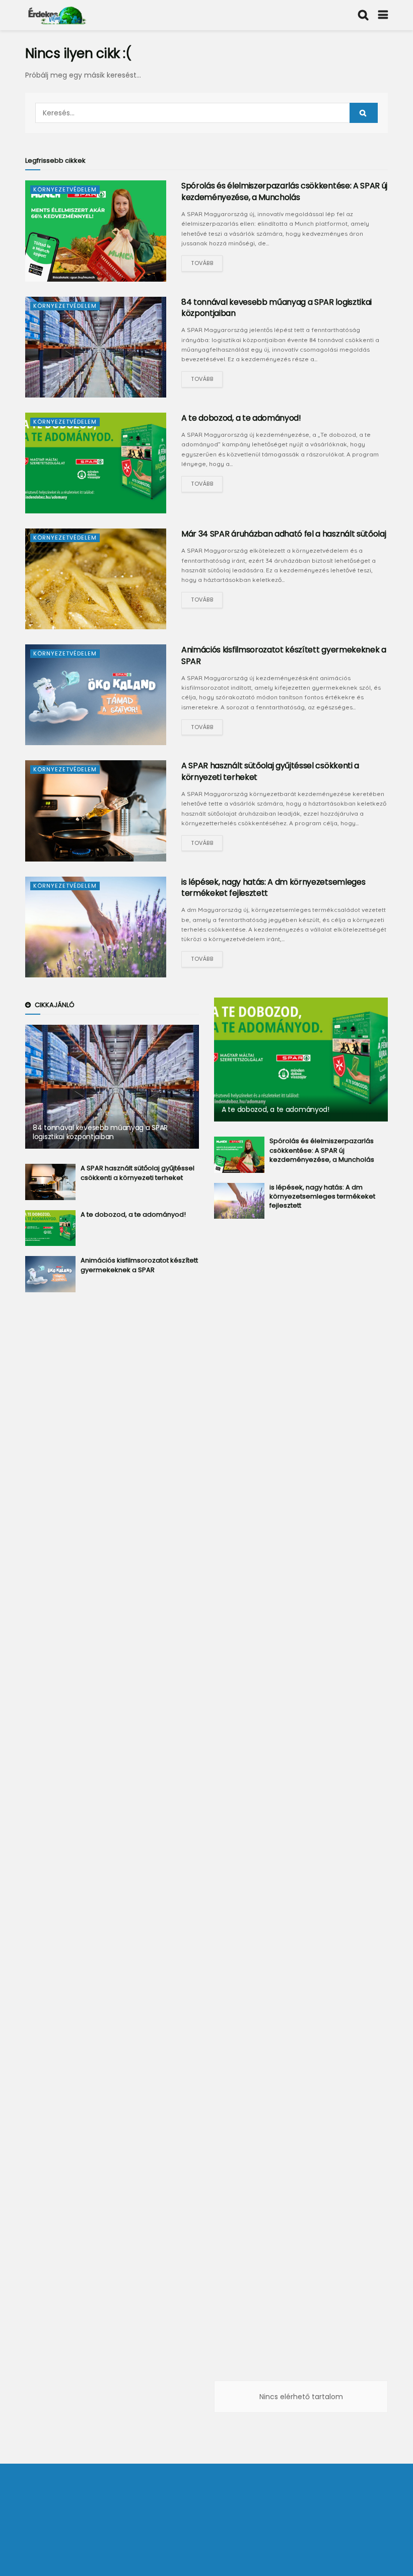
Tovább (202, 263)
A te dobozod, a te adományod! (241, 418)
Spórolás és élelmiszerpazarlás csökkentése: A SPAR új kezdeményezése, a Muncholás (284, 191)
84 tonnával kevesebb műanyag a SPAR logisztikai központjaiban (277, 308)
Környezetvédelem (65, 189)
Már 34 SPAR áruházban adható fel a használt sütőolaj (284, 534)
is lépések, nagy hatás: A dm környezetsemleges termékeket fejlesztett (273, 887)
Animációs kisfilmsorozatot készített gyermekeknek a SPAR (284, 655)
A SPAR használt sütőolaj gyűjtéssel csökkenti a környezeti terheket (270, 771)
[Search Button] (364, 113)
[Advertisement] (112, 1464)
